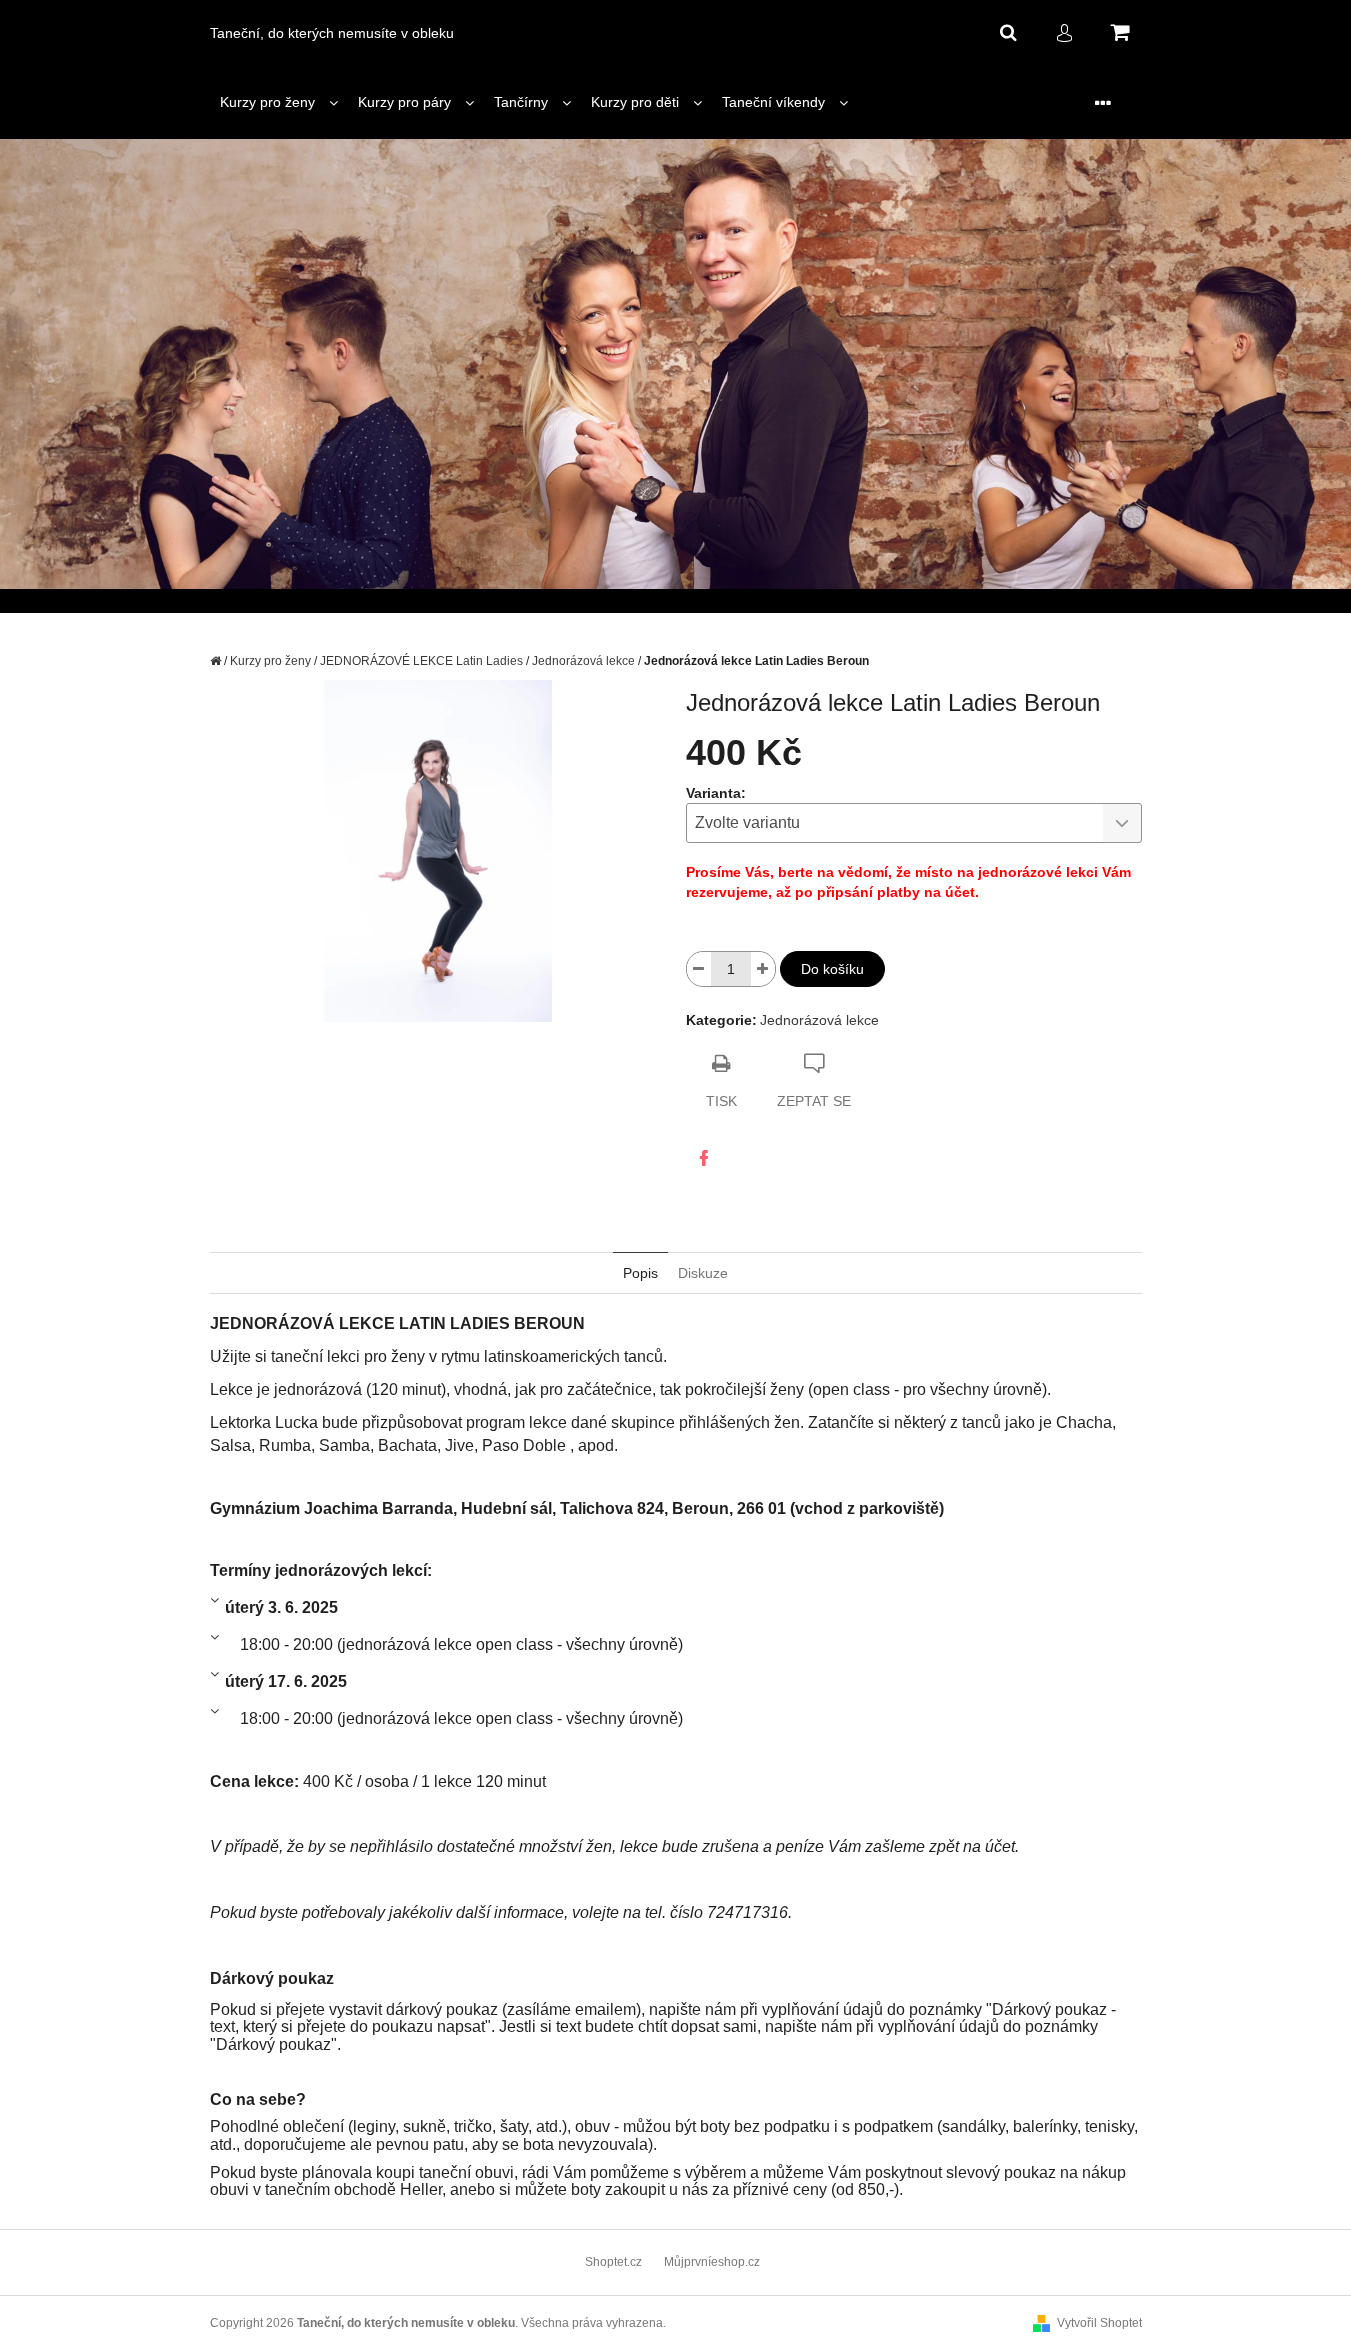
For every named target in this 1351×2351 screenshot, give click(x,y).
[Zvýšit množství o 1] (763, 969)
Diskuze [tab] (703, 1273)
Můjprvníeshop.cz (712, 2262)
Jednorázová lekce (819, 1020)
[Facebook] (704, 1158)
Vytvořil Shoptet (1099, 2323)
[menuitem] (279, 102)
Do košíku (832, 969)
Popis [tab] (640, 1273)
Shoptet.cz (613, 2262)
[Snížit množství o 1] (699, 969)
